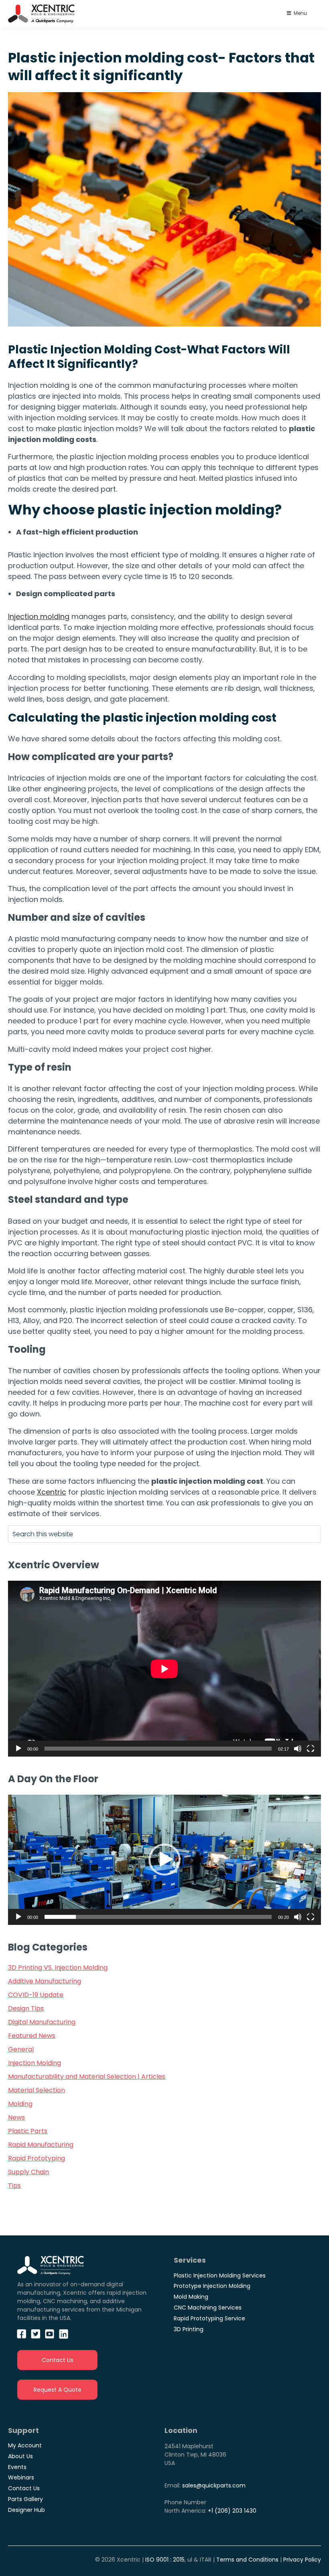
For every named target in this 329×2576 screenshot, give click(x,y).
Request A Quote (58, 2390)
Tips (14, 2186)
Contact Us (58, 2360)
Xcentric (52, 1492)
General (21, 2049)
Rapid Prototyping (37, 2158)
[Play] (18, 1749)
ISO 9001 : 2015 (165, 2560)
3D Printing (189, 2329)
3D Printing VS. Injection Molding (58, 1968)
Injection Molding (35, 2063)
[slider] (158, 1917)
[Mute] (298, 1749)
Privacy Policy (302, 2560)
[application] (164, 1669)
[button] (164, 1860)
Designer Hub (26, 2510)
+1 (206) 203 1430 (232, 2511)
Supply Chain (28, 2172)
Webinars (21, 2477)
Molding (20, 2104)
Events (17, 2467)
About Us (20, 2456)
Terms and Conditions (247, 2560)
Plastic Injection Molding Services (220, 2275)
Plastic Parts (28, 2131)
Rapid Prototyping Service (209, 2318)
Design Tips (26, 2008)
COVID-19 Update (36, 1995)
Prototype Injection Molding (212, 2286)
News (16, 2117)
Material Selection (37, 2090)
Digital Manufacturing (42, 2022)
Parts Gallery (25, 2499)
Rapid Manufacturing (41, 2145)
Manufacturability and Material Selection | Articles (87, 2077)
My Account (25, 2445)
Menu (300, 13)
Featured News (32, 2036)
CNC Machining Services (208, 2308)
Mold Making (191, 2297)
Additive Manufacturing (45, 1981)
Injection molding (39, 616)
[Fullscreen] (311, 1749)
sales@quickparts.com (214, 2485)
